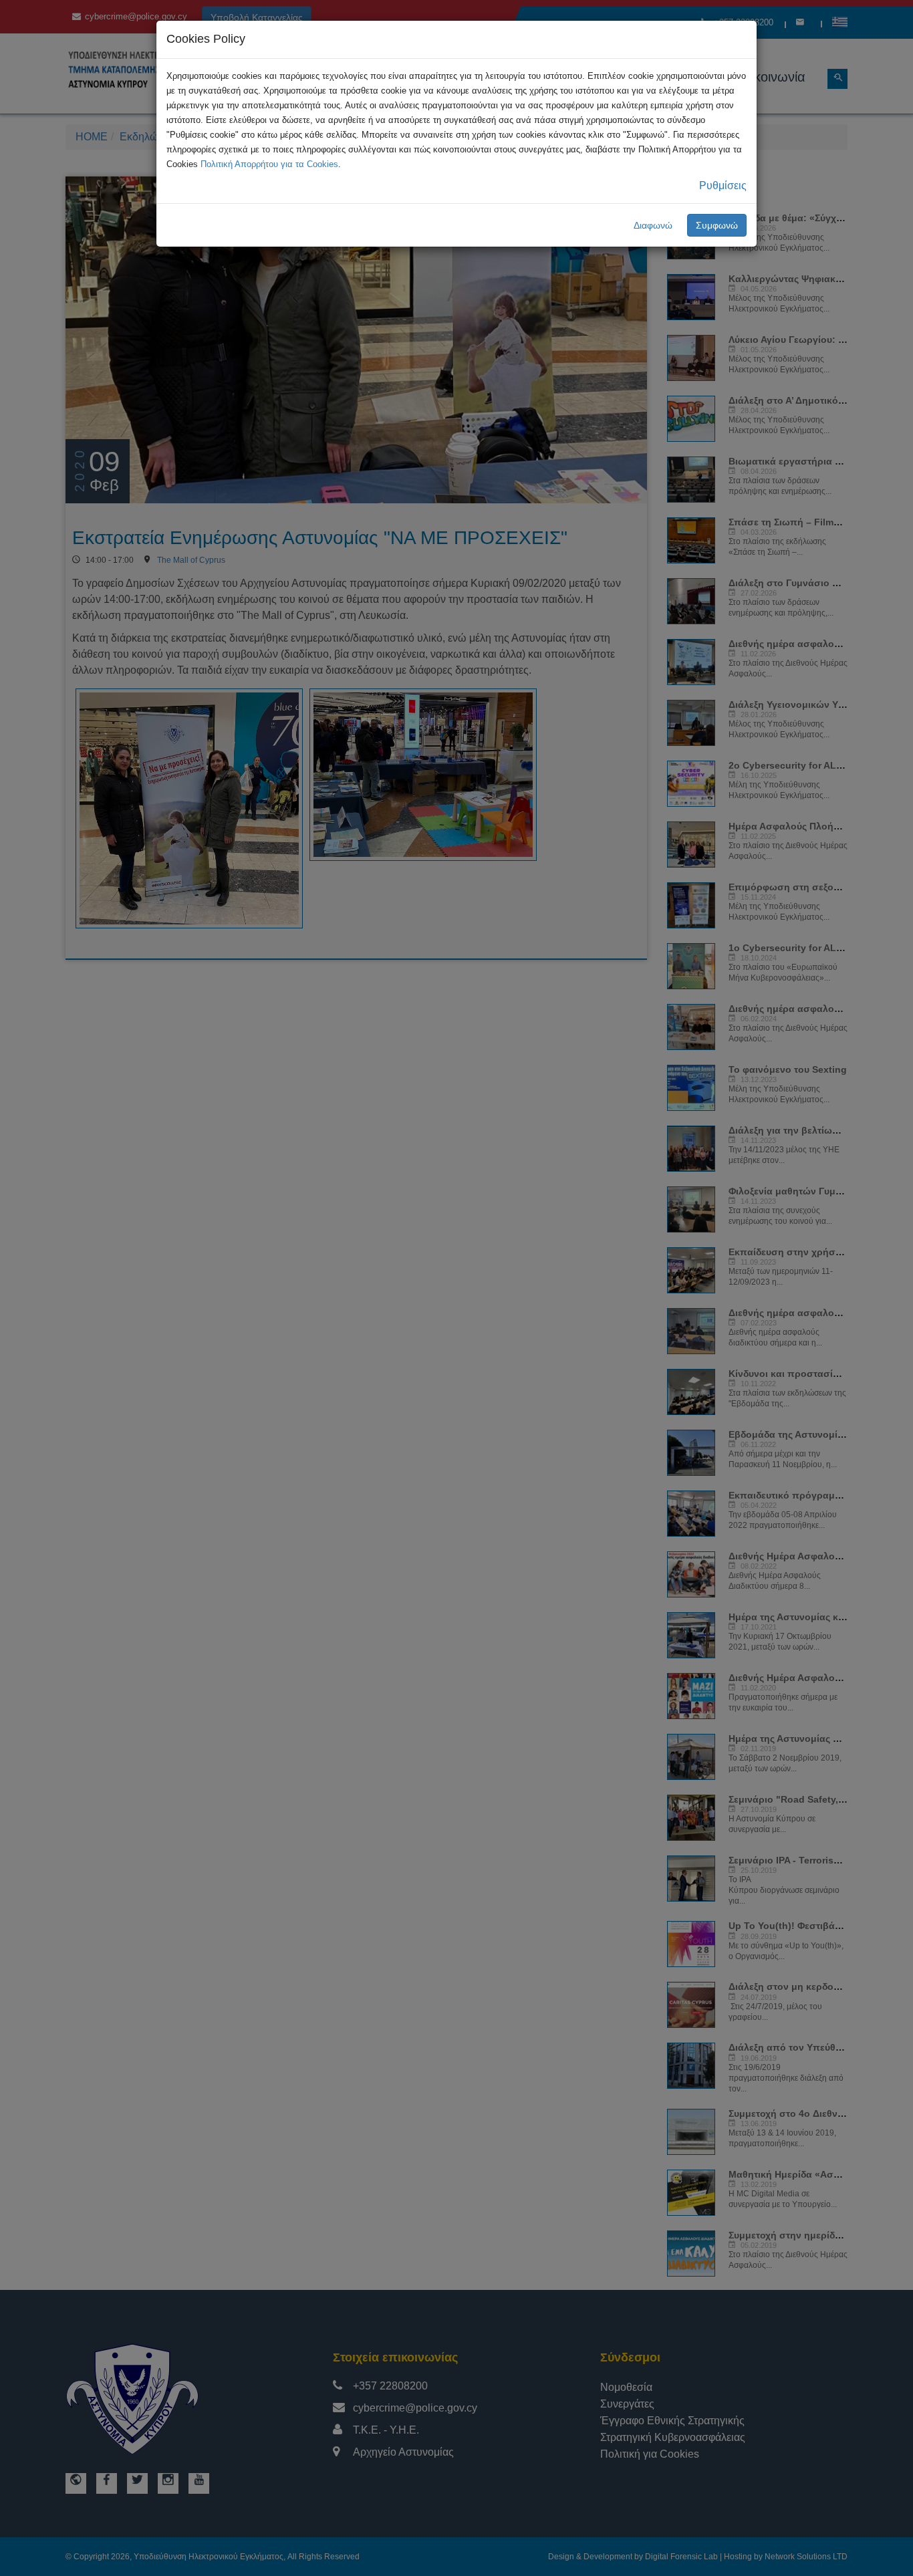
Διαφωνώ (653, 225)
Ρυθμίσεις (723, 185)
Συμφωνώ (717, 225)
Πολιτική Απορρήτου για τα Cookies (269, 164)
